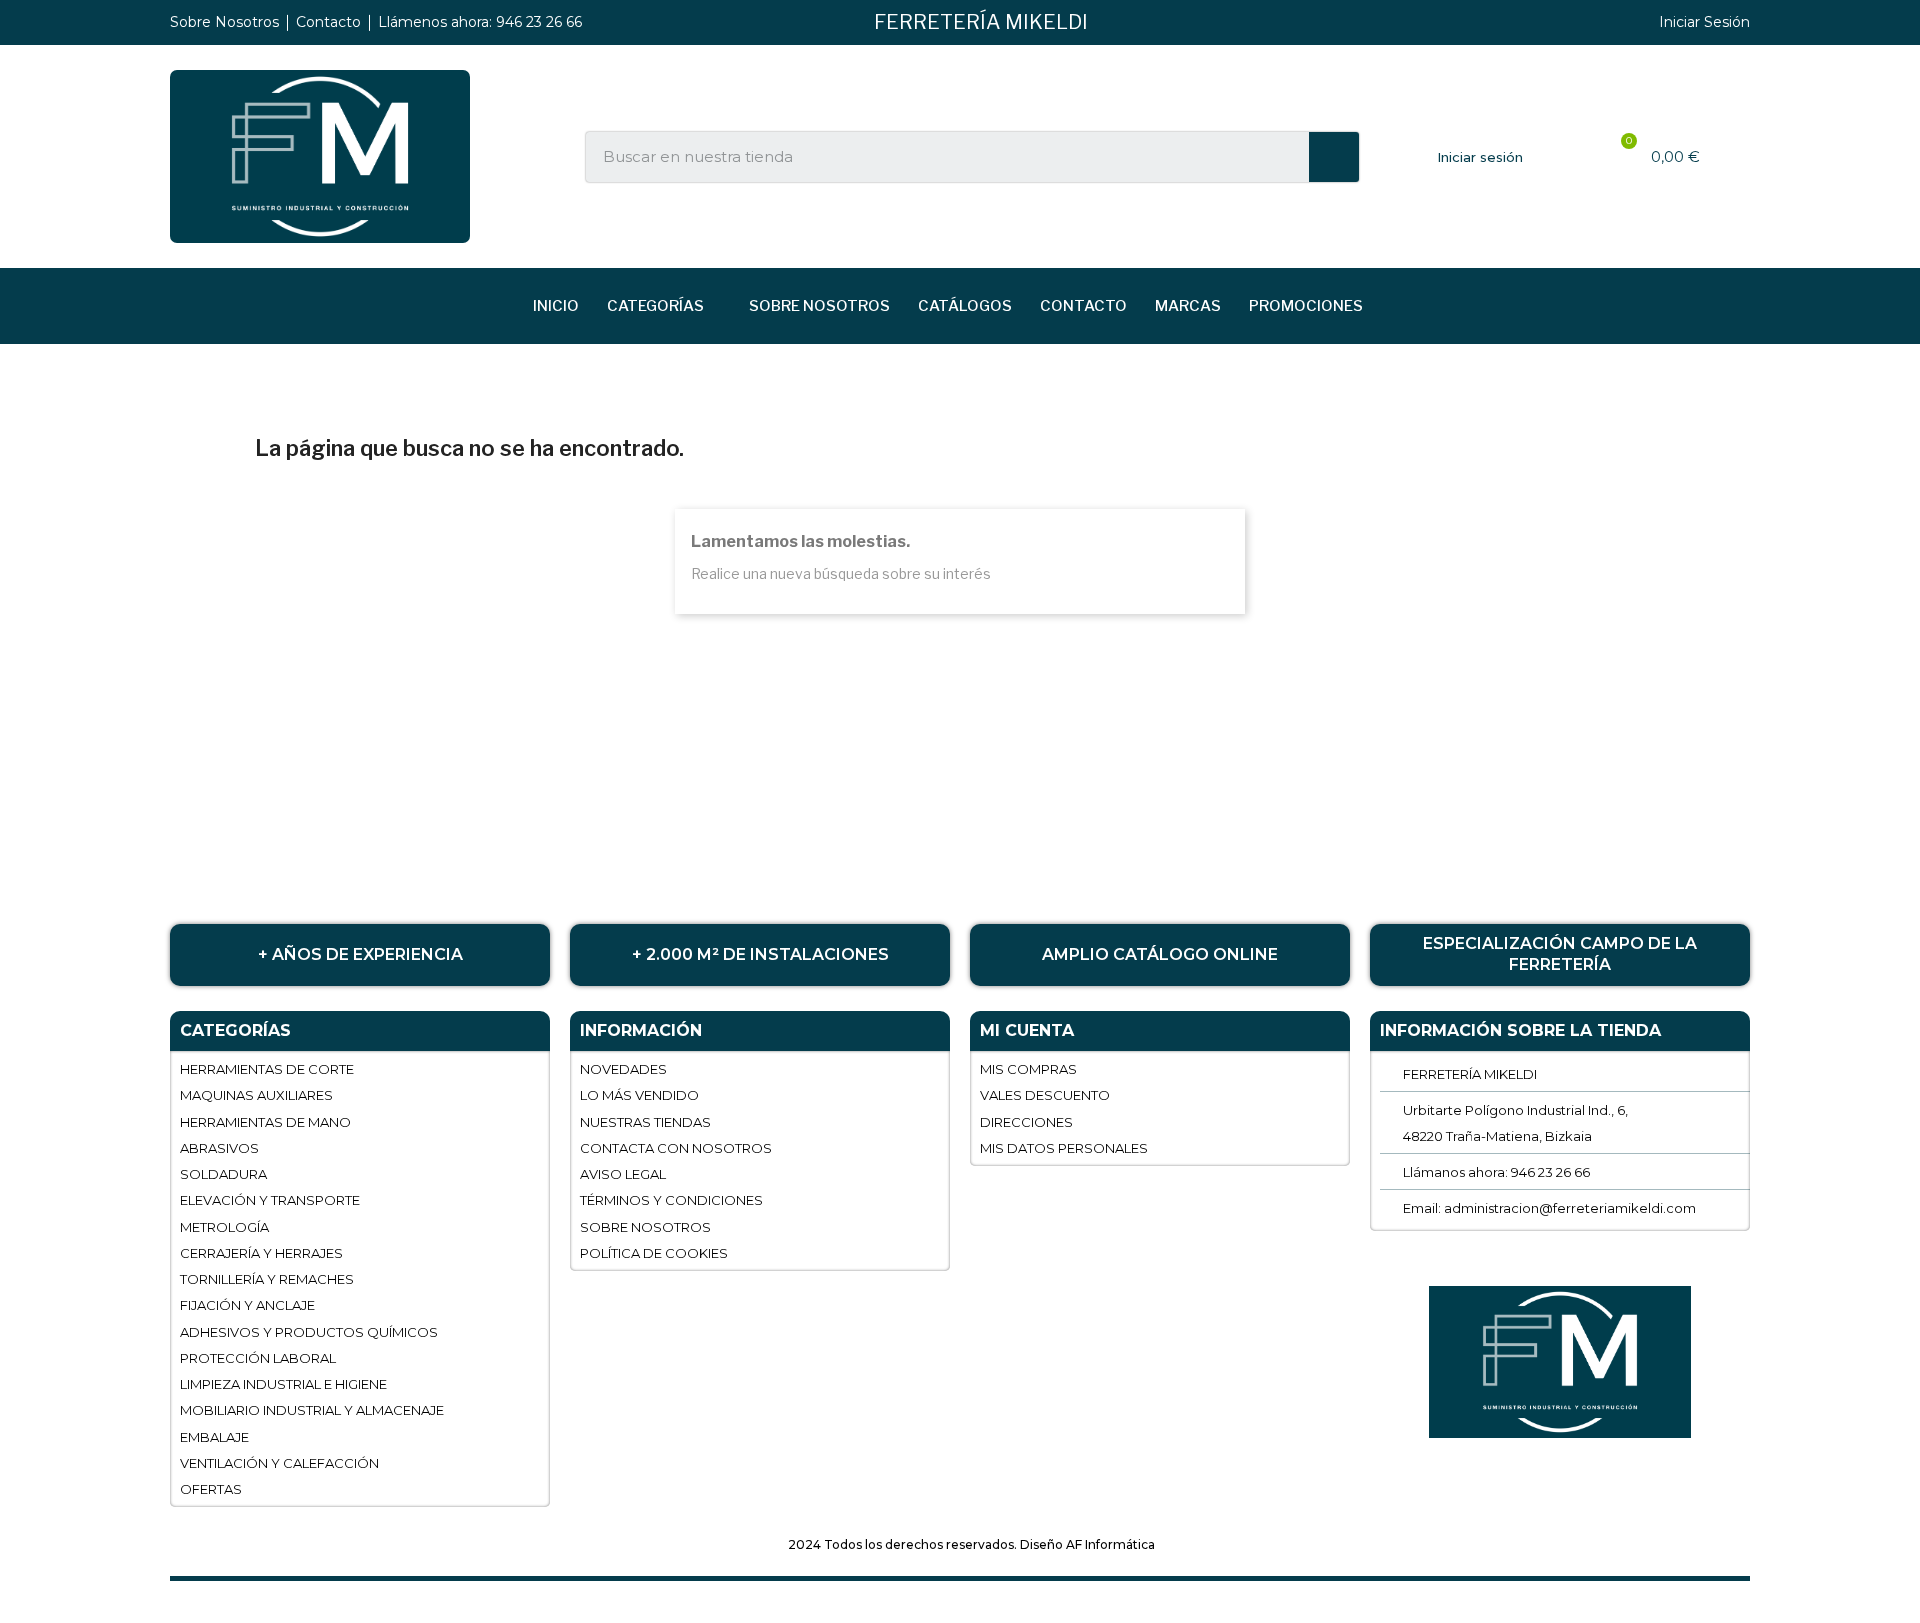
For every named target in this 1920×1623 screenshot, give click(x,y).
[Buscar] (1334, 157)
